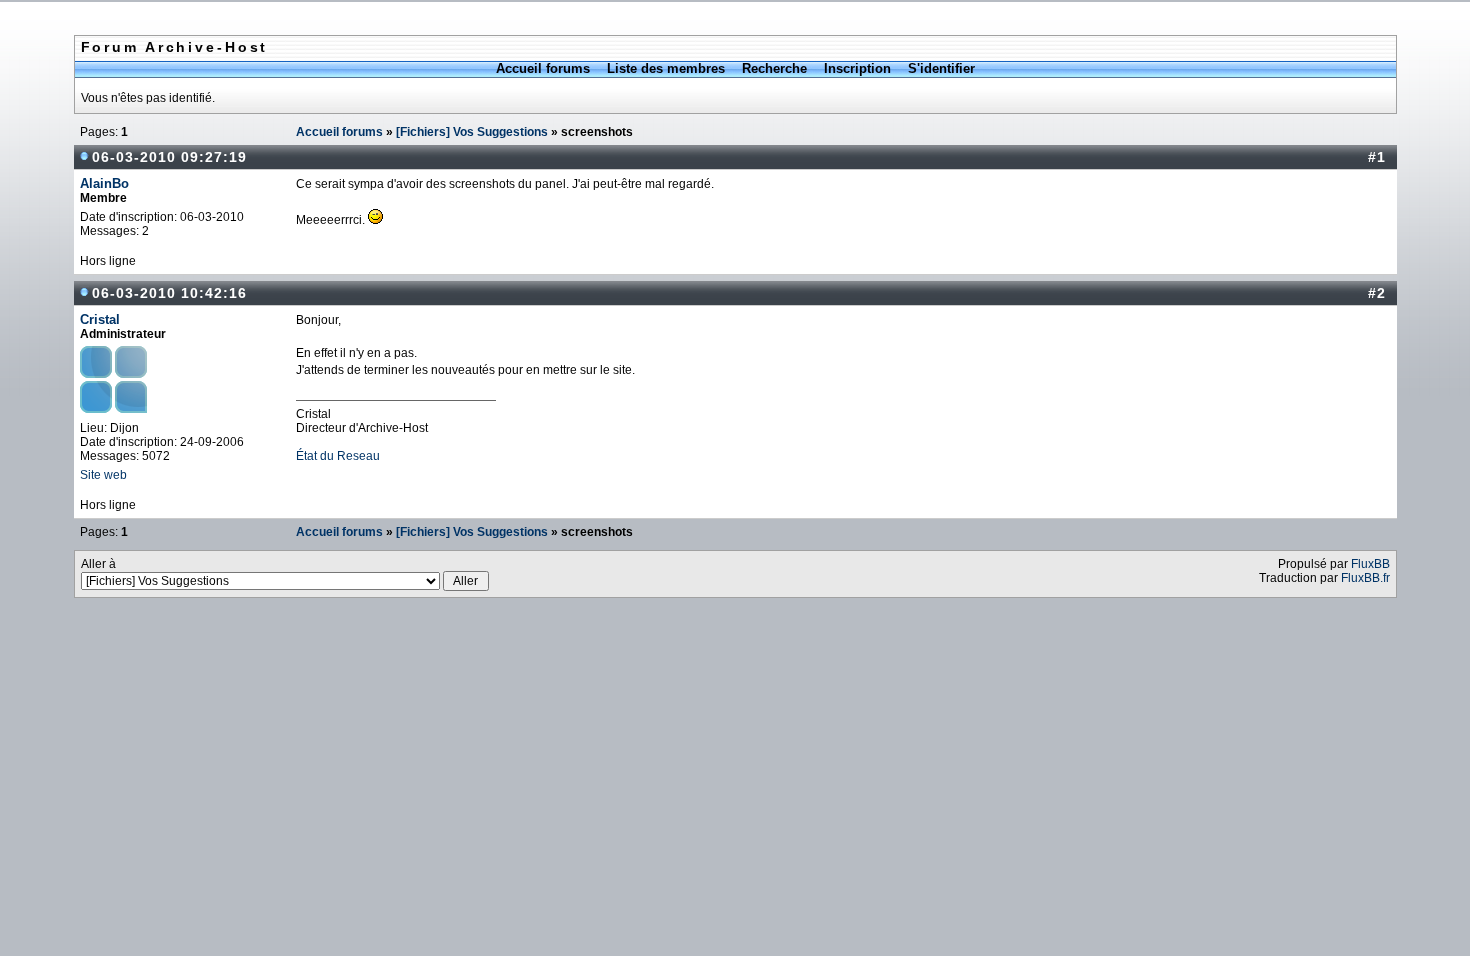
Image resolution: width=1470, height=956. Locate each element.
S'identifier (941, 68)
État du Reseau (338, 456)
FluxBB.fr (1365, 578)
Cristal (100, 319)
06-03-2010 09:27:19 (169, 157)
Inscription (857, 68)
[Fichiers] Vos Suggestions (472, 132)
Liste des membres (666, 68)
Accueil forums (543, 68)
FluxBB (1370, 564)
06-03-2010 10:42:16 (169, 293)
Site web (103, 475)
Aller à (98, 564)
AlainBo (104, 183)
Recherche (774, 68)
